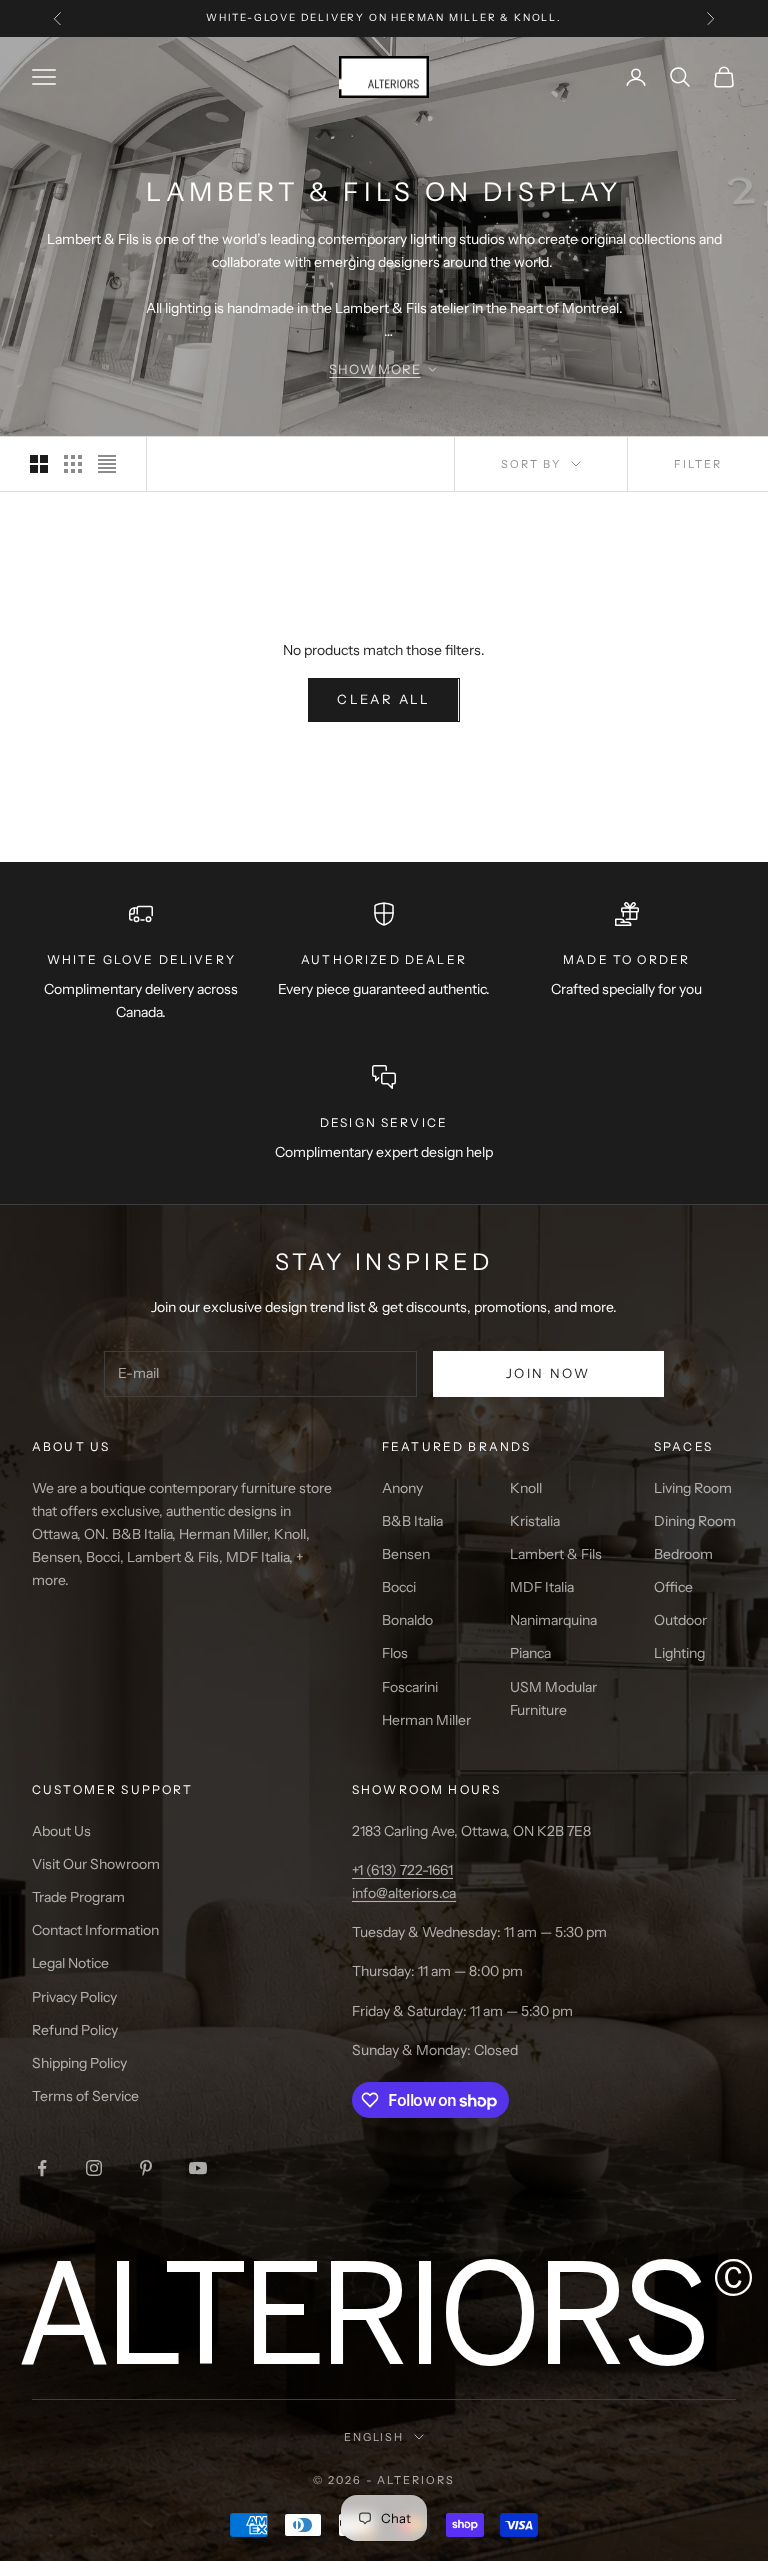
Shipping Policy (79, 2063)
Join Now (548, 1373)
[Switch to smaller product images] (73, 464)
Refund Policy (75, 2030)
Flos (395, 1653)
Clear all (383, 699)
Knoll (526, 1488)
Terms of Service (85, 2096)
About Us (61, 1831)
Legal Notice (70, 1963)
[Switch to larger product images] (39, 464)
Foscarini (410, 1687)
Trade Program (78, 1897)
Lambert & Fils (556, 1554)
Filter (698, 464)
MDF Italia (542, 1587)
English (374, 2437)
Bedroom (683, 1554)
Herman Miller (426, 1720)
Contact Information (95, 1930)
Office (673, 1587)
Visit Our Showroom (96, 1864)
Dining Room (695, 1521)
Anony (402, 1488)
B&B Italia (412, 1521)
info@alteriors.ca (404, 1893)
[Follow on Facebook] (42, 2168)
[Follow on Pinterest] (146, 2168)
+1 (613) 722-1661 (402, 1870)
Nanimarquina (553, 1620)
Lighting (679, 1653)
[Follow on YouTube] (198, 2168)
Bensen (406, 1554)
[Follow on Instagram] (94, 2168)
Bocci (399, 1587)
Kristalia (535, 1521)
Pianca (530, 1653)
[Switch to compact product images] (107, 464)
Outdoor (680, 1620)
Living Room (693, 1488)
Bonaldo (407, 1620)
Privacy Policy (74, 1997)
